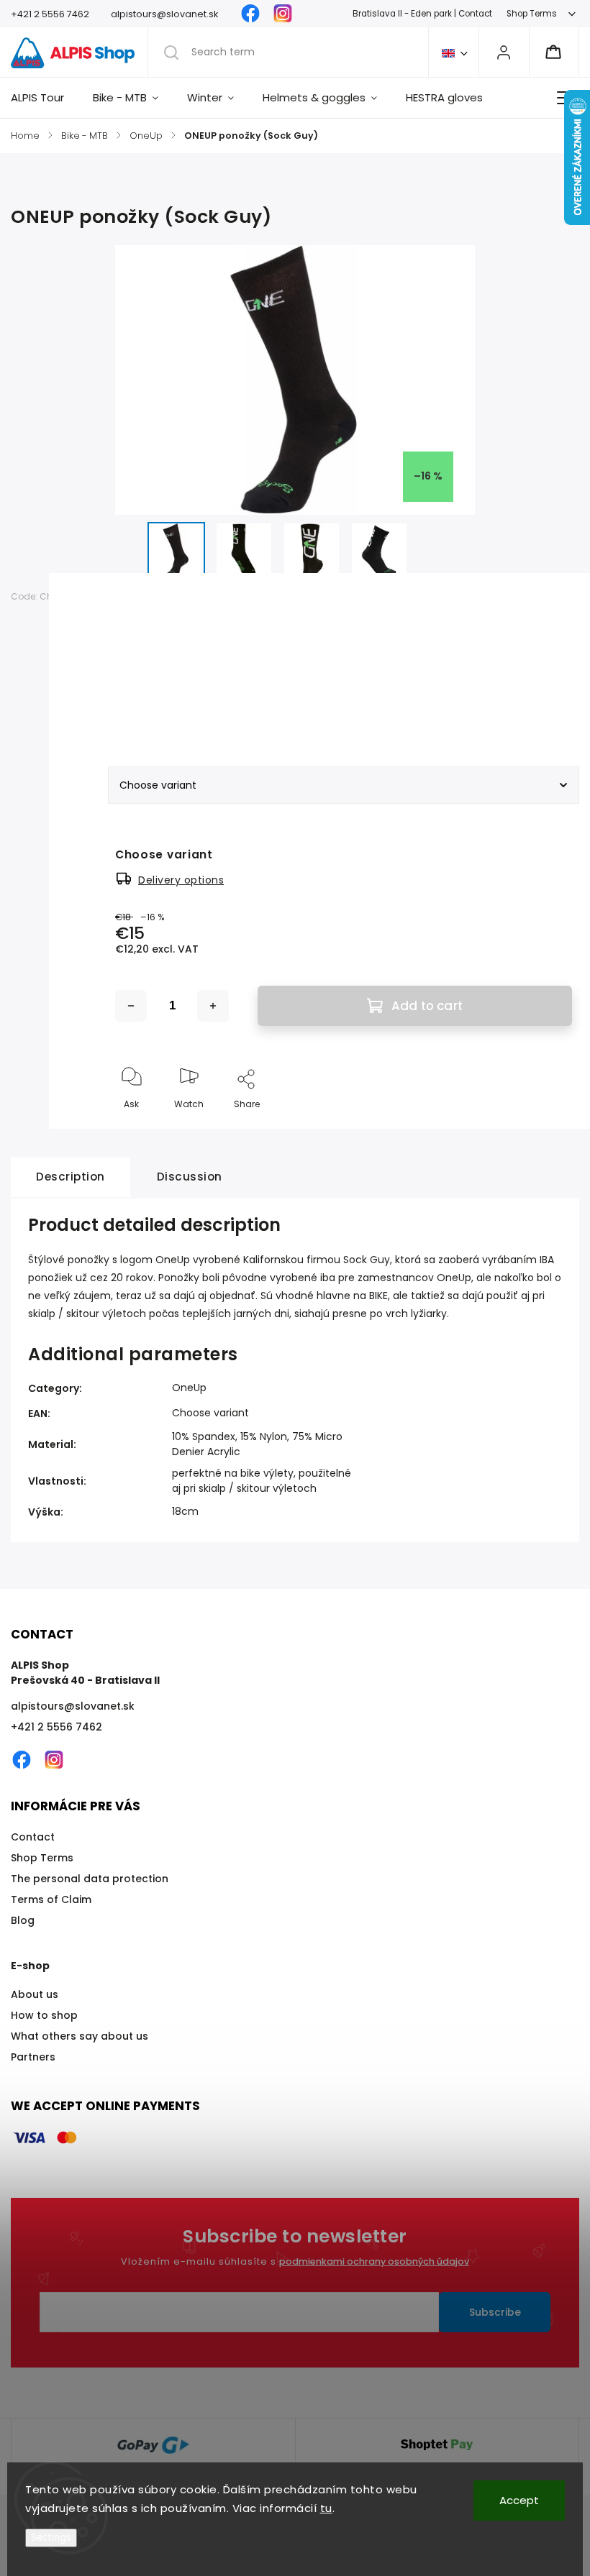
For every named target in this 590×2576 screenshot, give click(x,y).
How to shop (44, 2015)
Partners (33, 2057)
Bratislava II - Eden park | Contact (422, 14)
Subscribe (495, 2312)
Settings (51, 2538)
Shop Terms (532, 14)
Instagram (283, 14)
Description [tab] (71, 1177)
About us (35, 1994)
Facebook (250, 14)
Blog (23, 1920)
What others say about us (80, 2036)
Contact (33, 1837)
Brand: (138, 596)
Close (547, 1128)
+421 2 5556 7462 (56, 1727)
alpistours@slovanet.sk (73, 1706)
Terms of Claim (51, 1899)
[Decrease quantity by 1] (131, 1006)
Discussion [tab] (190, 1177)
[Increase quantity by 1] (213, 1006)
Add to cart (427, 1006)
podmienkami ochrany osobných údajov (374, 2261)
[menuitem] (45, 98)
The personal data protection (90, 1879)
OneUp (189, 1388)
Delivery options (181, 880)
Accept (519, 2500)
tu (326, 2508)
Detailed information (164, 707)
